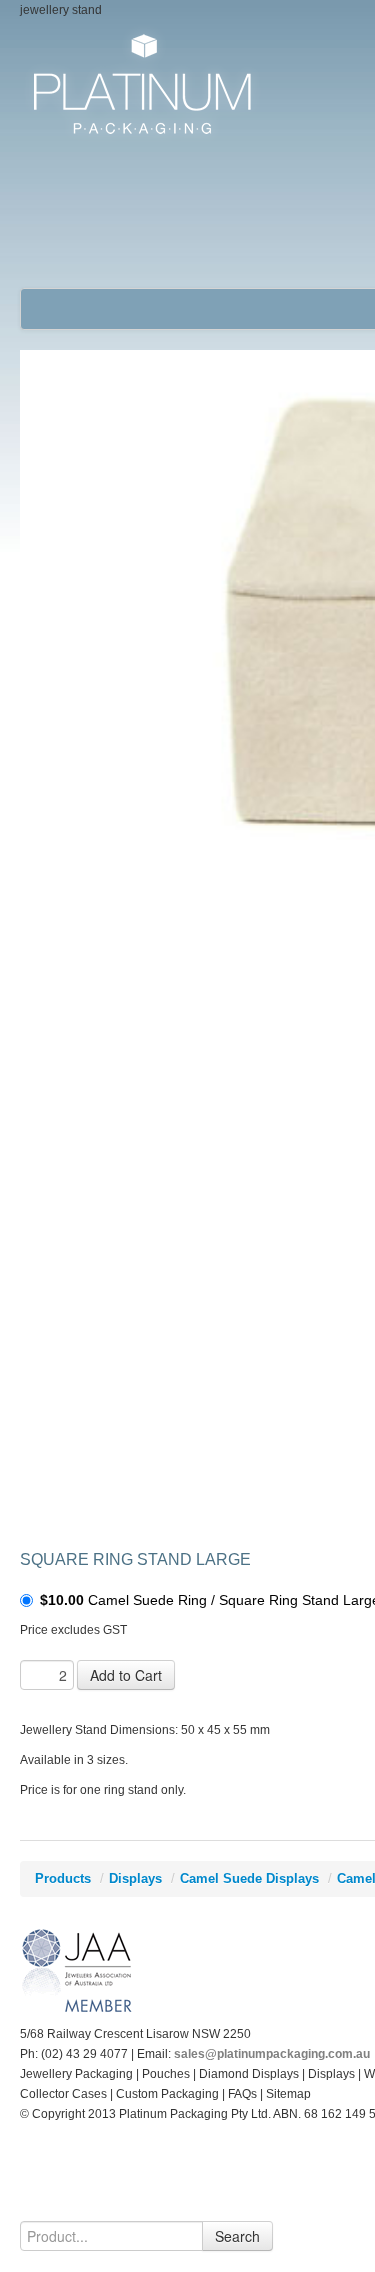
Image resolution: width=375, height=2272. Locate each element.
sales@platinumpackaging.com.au (272, 2054)
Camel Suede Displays (249, 1878)
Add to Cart (126, 1675)
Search (237, 2236)
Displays (135, 1878)
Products (63, 1878)
